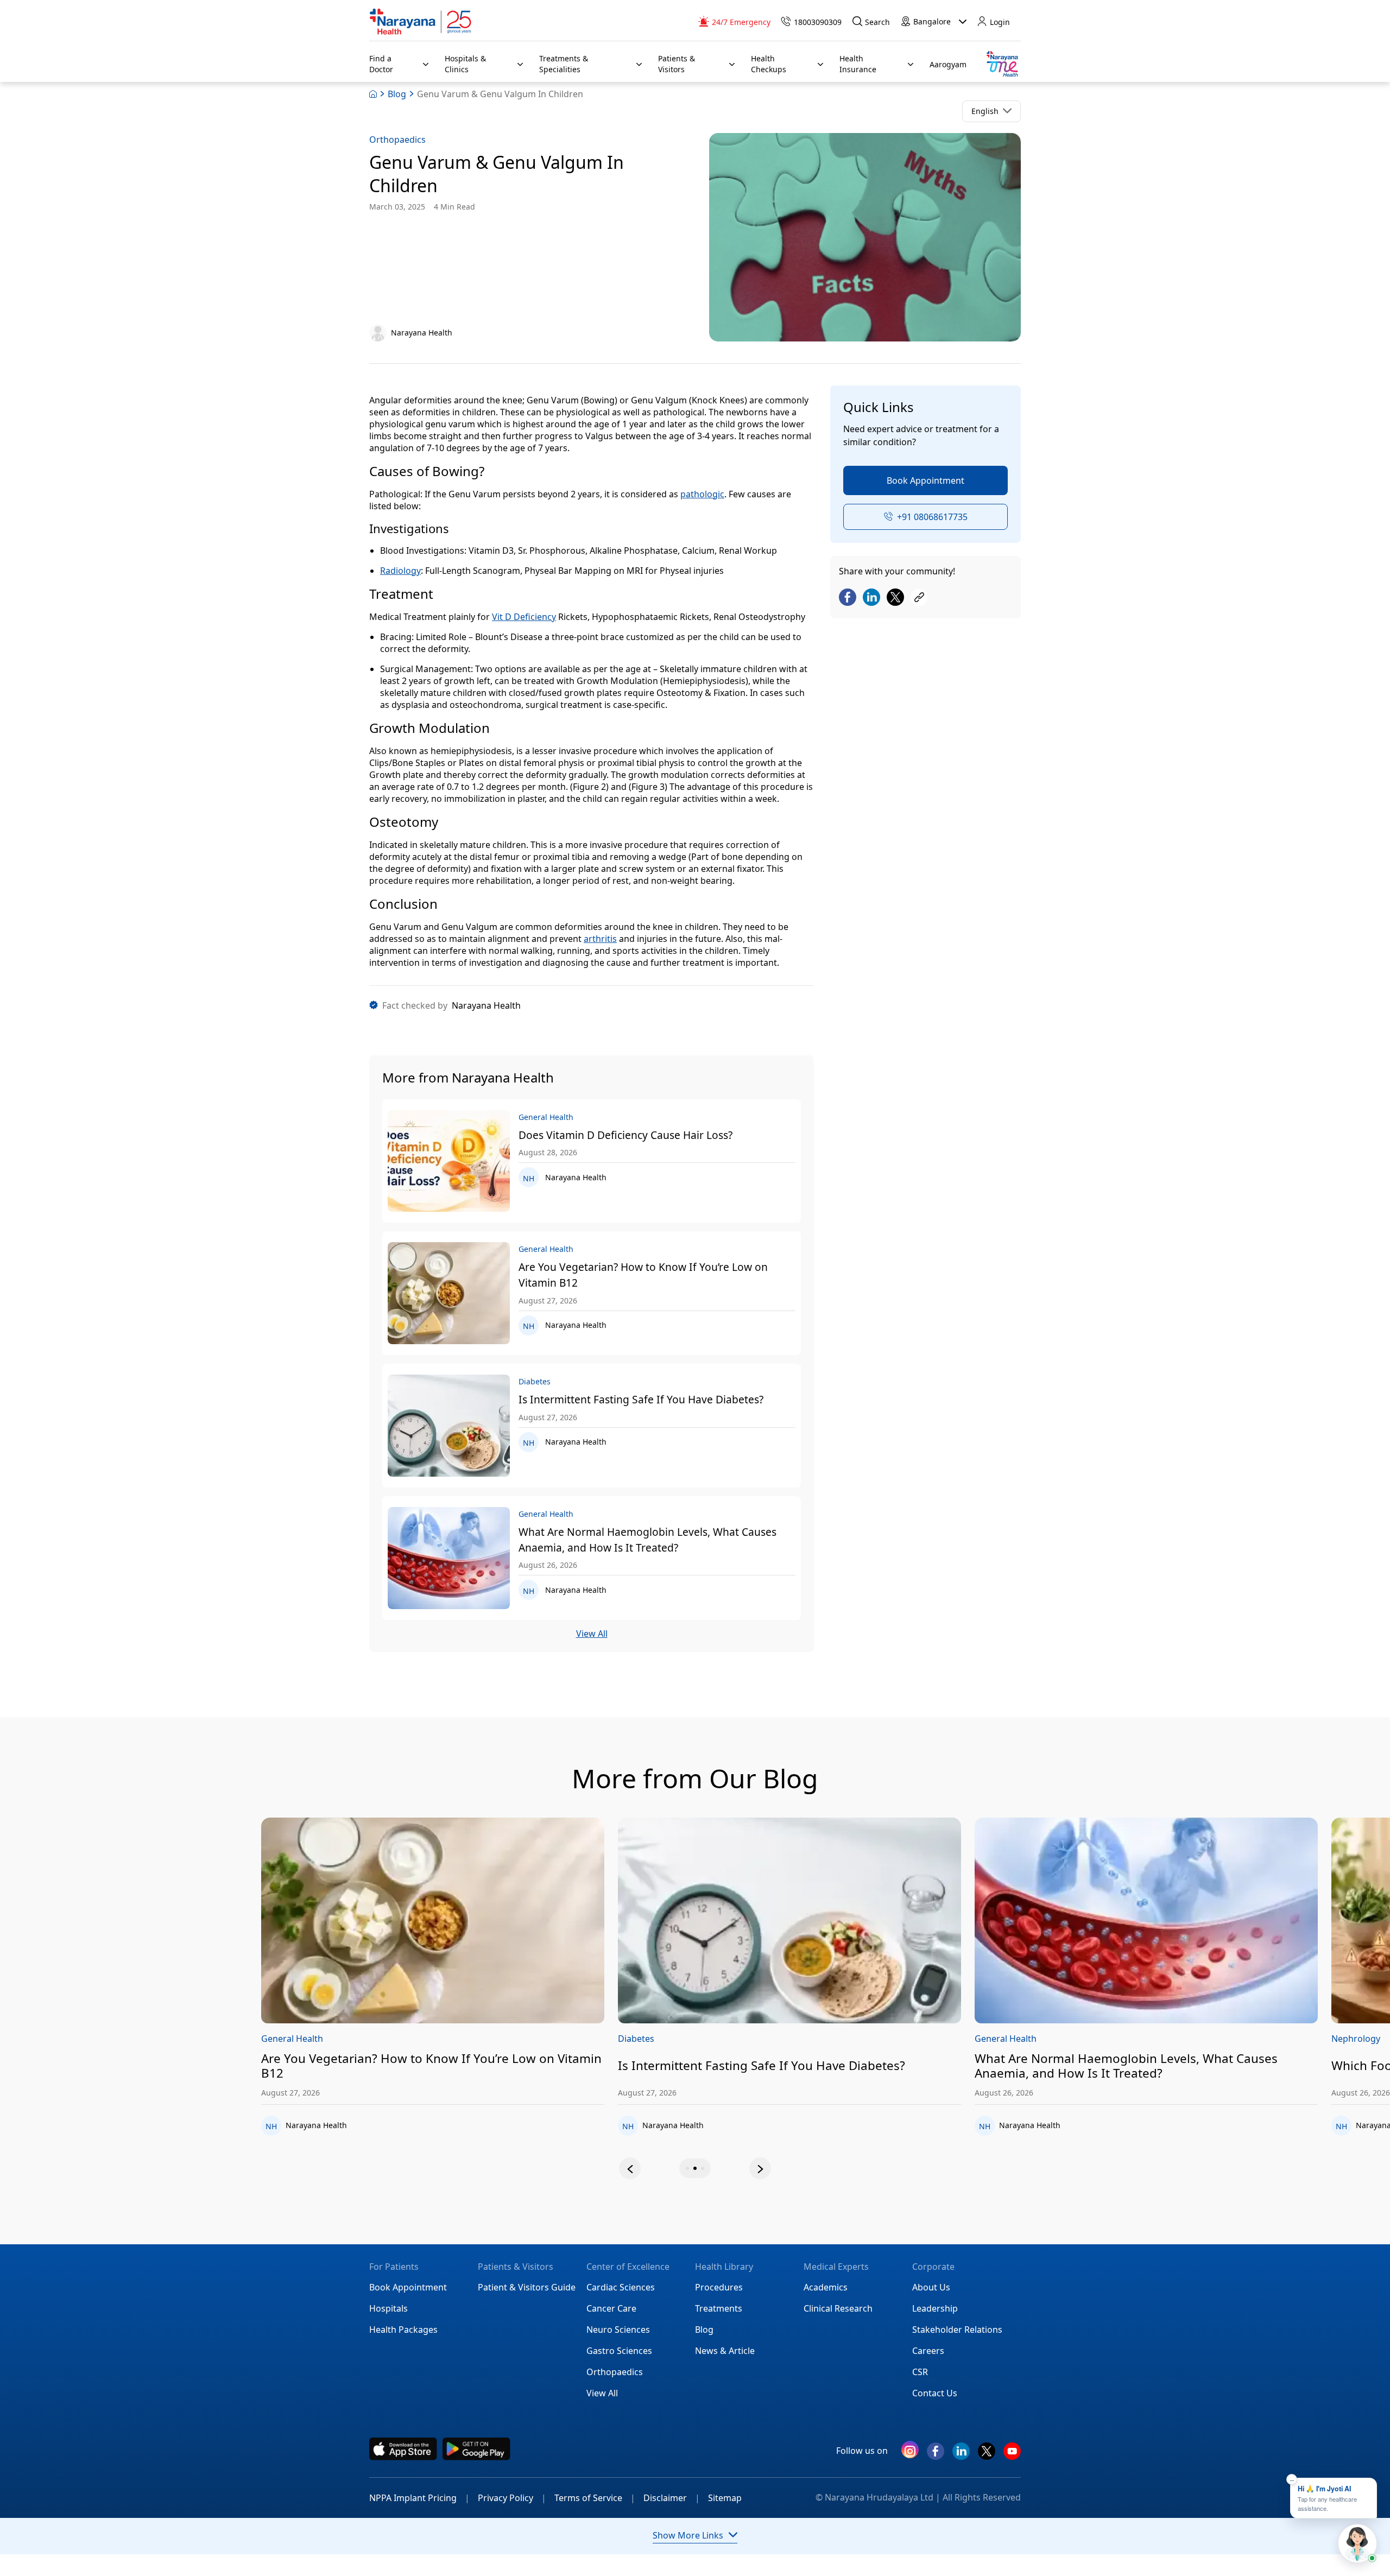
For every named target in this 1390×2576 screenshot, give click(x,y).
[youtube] (1012, 2455)
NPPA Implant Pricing (419, 2498)
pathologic (702, 494)
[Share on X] (895, 598)
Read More (505, 1921)
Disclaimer (672, 2498)
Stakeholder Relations (957, 2330)
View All (592, 1634)
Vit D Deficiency (524, 617)
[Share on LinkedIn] (871, 598)
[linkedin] (961, 2455)
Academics (826, 2287)
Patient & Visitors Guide (527, 2287)
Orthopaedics (397, 140)
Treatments (719, 2308)
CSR (920, 2372)
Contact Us (935, 2393)
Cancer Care (611, 2308)
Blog (397, 94)
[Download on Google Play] (476, 2449)
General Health (721, 2039)
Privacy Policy (512, 2498)
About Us (931, 2287)
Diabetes (352, 2039)
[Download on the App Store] (403, 2449)
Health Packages (403, 2330)
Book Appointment (925, 480)
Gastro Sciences (619, 2351)
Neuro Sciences (618, 2330)
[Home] (421, 22)
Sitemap (725, 2498)
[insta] (910, 2452)
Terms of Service (595, 2498)
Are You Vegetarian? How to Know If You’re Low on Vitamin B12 (643, 1275)
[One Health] (1002, 64)
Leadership (935, 2308)
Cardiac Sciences (621, 2287)
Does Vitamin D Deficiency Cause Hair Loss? (625, 1135)
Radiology (400, 571)
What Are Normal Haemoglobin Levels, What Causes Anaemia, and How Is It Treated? (647, 1540)
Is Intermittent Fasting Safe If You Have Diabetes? (641, 1399)
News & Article (725, 2351)
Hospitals (388, 2308)
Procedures (719, 2287)
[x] (987, 2455)
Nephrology (1071, 2039)
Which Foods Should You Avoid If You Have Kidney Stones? (1216, 2066)
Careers (928, 2351)
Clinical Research (838, 2308)
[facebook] (936, 2455)
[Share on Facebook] (848, 598)
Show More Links (688, 2535)
